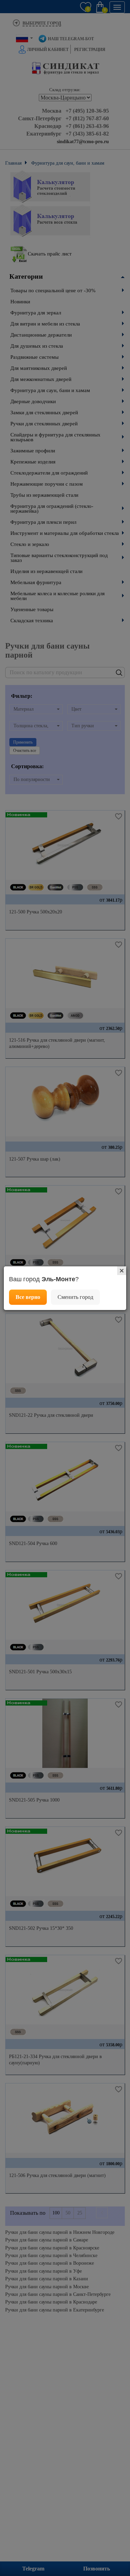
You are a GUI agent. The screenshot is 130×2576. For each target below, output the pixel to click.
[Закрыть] (122, 1271)
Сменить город (75, 1297)
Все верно (28, 1297)
